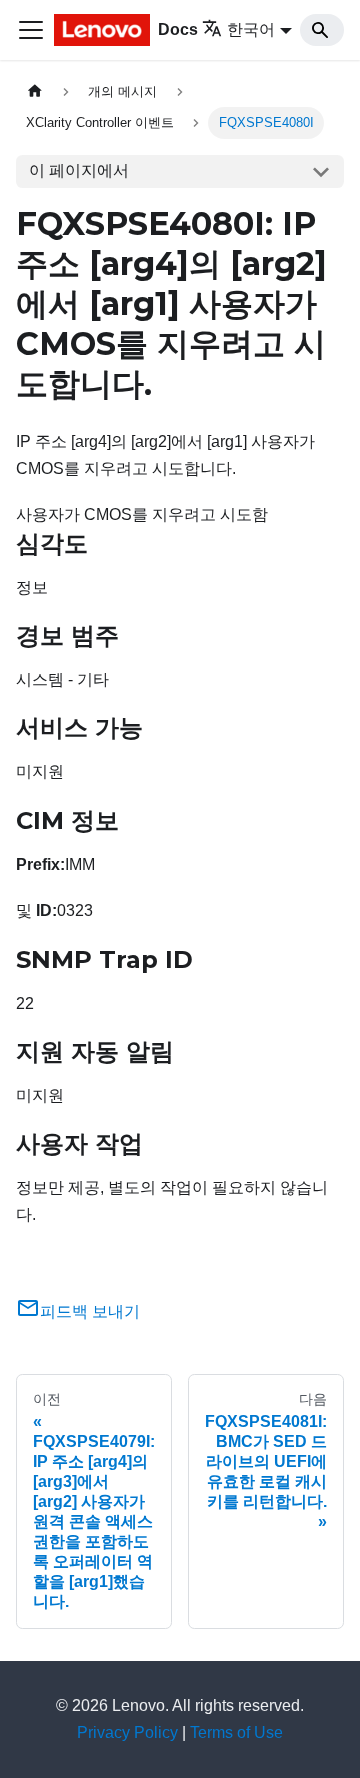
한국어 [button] (251, 29)
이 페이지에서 (79, 170)
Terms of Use (236, 1732)
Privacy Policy (127, 1732)
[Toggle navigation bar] (31, 30)
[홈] (35, 91)
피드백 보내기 (90, 1311)
